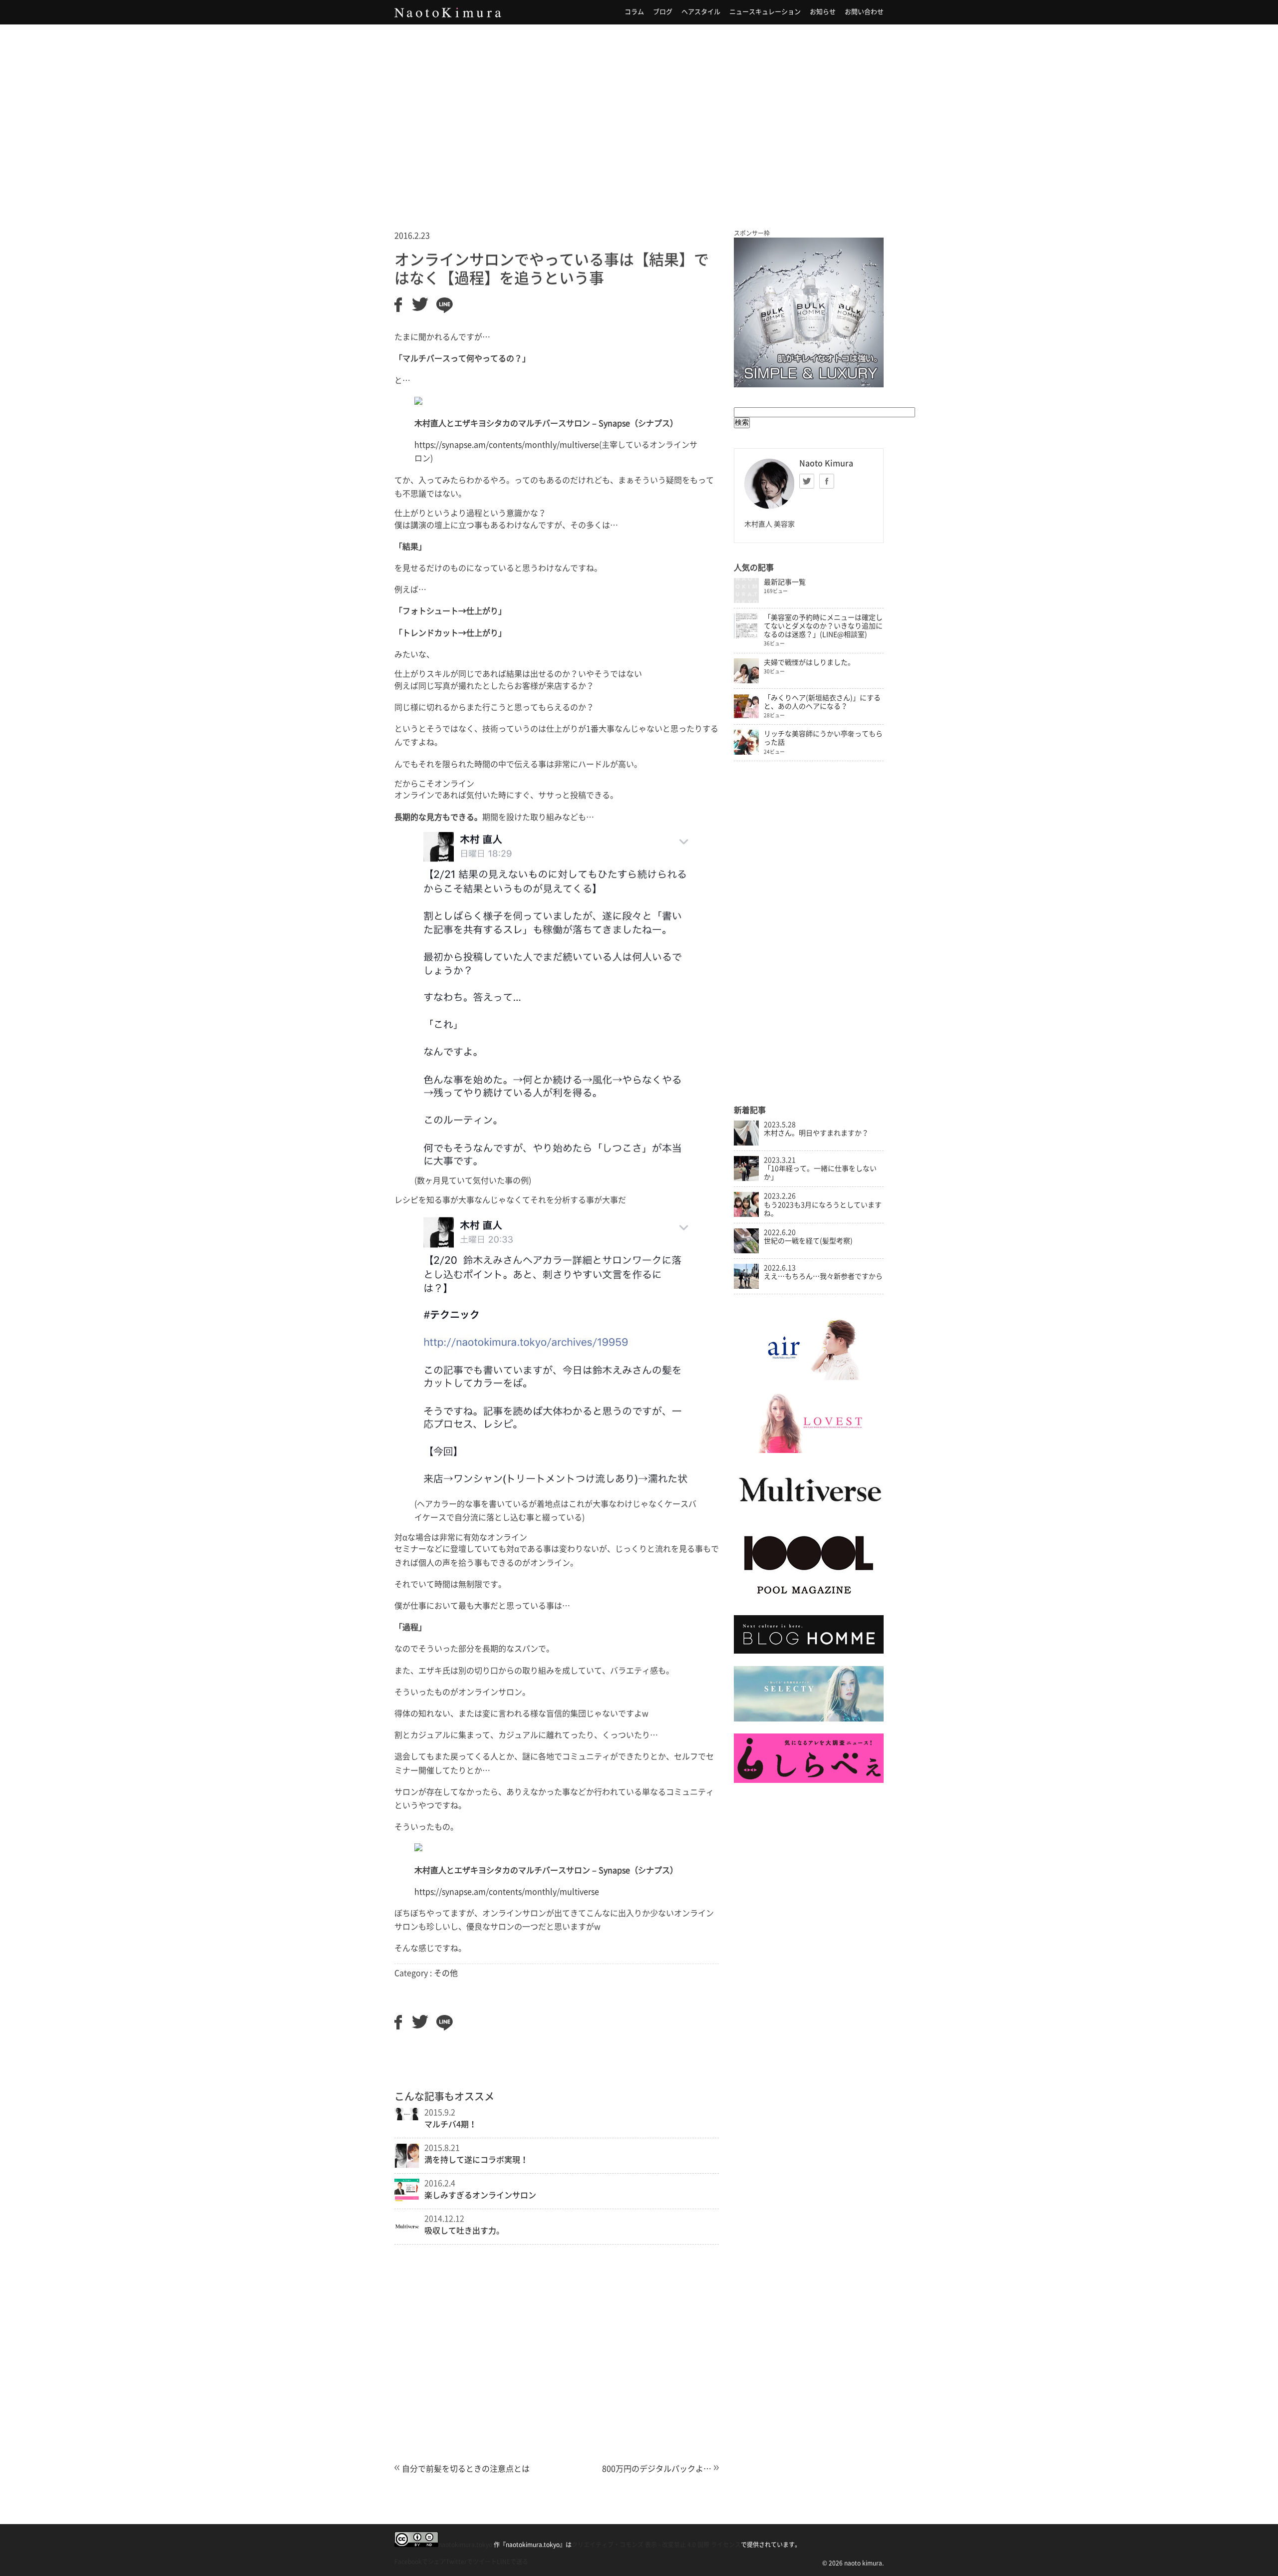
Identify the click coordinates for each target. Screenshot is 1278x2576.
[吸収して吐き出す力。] (407, 2236)
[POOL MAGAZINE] (809, 1601)
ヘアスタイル (701, 12)
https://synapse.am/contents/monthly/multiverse (507, 445)
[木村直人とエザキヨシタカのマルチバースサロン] (809, 1512)
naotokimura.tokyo (465, 2545)
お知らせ (823, 12)
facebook (827, 481)
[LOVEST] (809, 1450)
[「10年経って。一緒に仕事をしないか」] (746, 1178)
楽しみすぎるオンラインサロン (480, 2195)
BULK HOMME (809, 312)
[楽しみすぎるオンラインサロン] (407, 2199)
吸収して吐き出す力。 (464, 2231)
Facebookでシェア (420, 2562)
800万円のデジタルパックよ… (657, 2469)
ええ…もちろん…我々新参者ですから (823, 1276)
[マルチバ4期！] (407, 2117)
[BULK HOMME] (809, 1651)
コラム (634, 12)
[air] (809, 1378)
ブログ (663, 12)
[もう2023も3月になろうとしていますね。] (746, 1214)
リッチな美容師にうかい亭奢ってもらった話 (823, 738)
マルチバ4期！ (451, 2124)
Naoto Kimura (448, 12)
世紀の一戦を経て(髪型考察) (808, 1241)
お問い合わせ (864, 12)
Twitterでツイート (471, 2562)
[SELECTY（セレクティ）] (809, 1719)
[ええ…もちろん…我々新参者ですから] (746, 1286)
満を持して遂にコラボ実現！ (476, 2160)
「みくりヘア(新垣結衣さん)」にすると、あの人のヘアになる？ (822, 702)
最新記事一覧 (785, 582)
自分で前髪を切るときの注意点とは (466, 2469)
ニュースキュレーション (765, 12)
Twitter (807, 481)
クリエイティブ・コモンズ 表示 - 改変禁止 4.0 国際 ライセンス (656, 2545)
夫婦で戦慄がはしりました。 (809, 662)
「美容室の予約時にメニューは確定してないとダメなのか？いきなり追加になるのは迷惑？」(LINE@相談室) (823, 626)
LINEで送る (512, 2562)
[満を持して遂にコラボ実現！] (407, 2165)
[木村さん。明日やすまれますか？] (746, 1143)
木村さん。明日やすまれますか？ (816, 1133)
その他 (446, 1973)
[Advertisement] (639, 114)
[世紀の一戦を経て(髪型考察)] (746, 1251)
